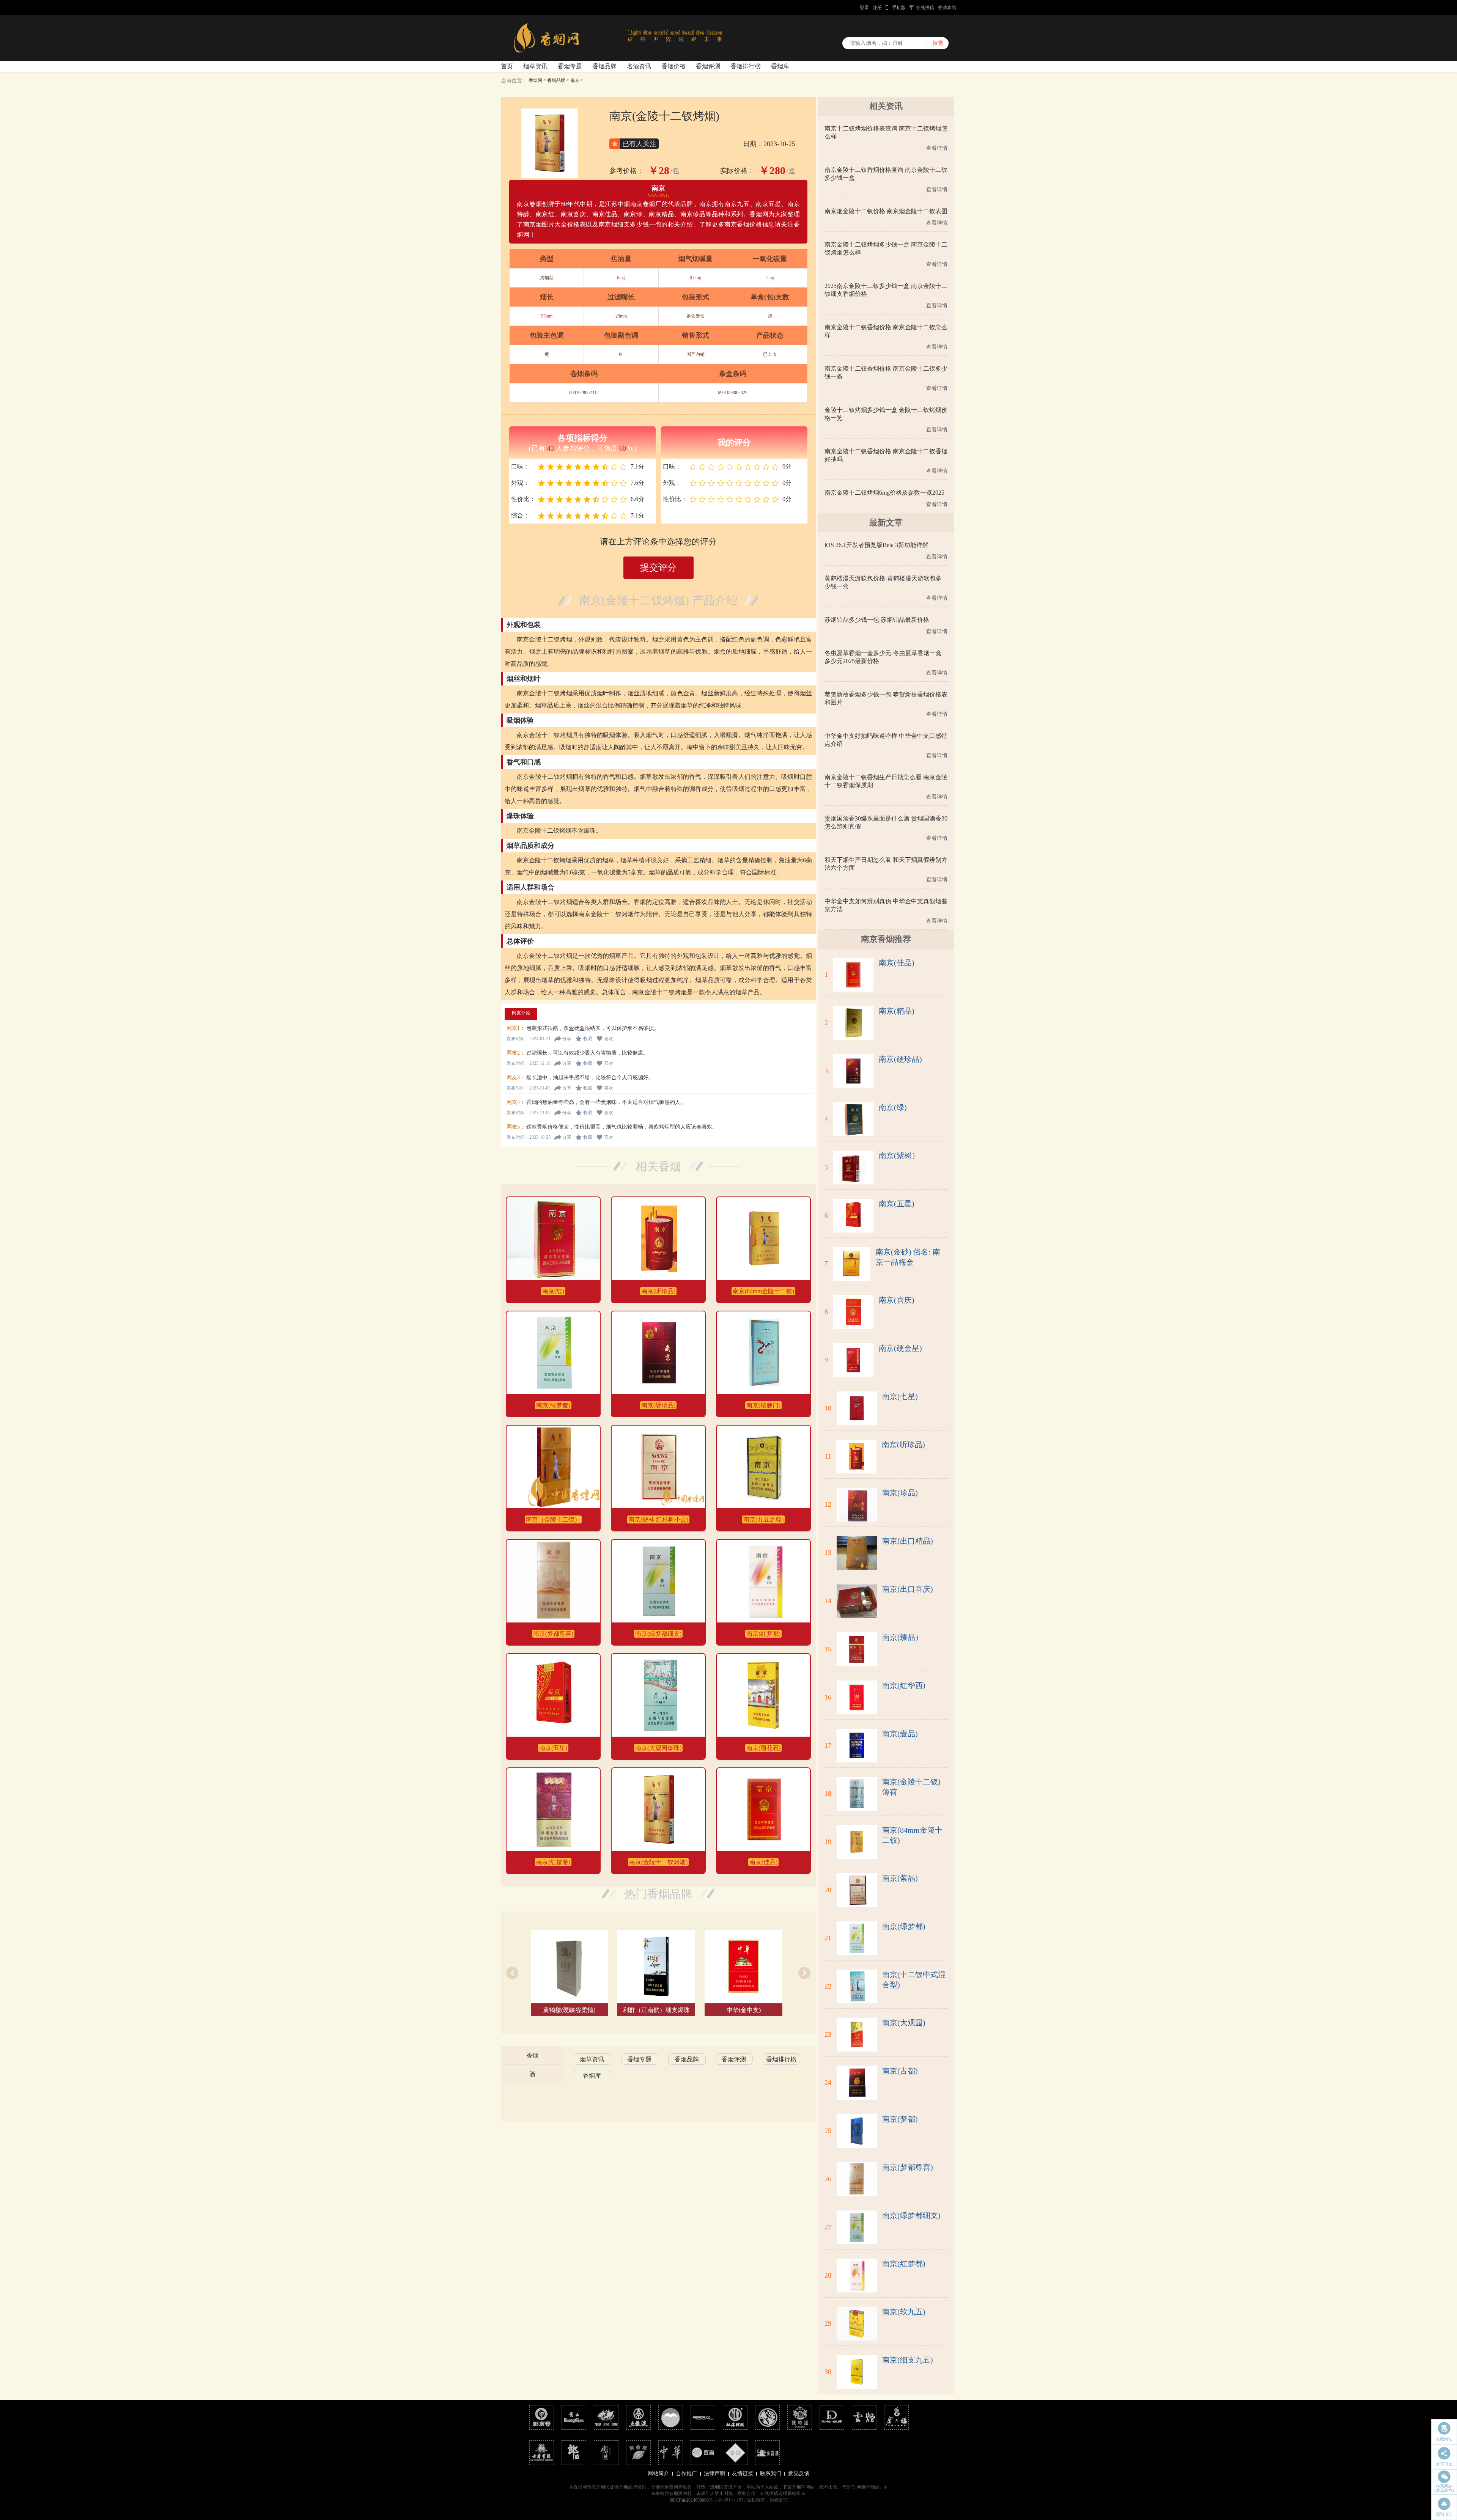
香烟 (532, 2055)
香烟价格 (673, 66)
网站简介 (658, 2474)
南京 (575, 80)
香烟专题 (570, 66)
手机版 (899, 8)
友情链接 (743, 2474)
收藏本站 (947, 8)
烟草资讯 (535, 66)
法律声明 (714, 2474)
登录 (864, 8)
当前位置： (514, 81)
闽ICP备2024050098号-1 (693, 2500)
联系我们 (771, 2474)
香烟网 (535, 80)
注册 (877, 8)
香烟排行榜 (746, 66)
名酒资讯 (639, 66)
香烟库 (780, 66)
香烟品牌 (604, 66)
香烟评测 (708, 66)
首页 (507, 66)
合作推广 (686, 2474)
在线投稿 (925, 8)
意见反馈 (799, 2474)
